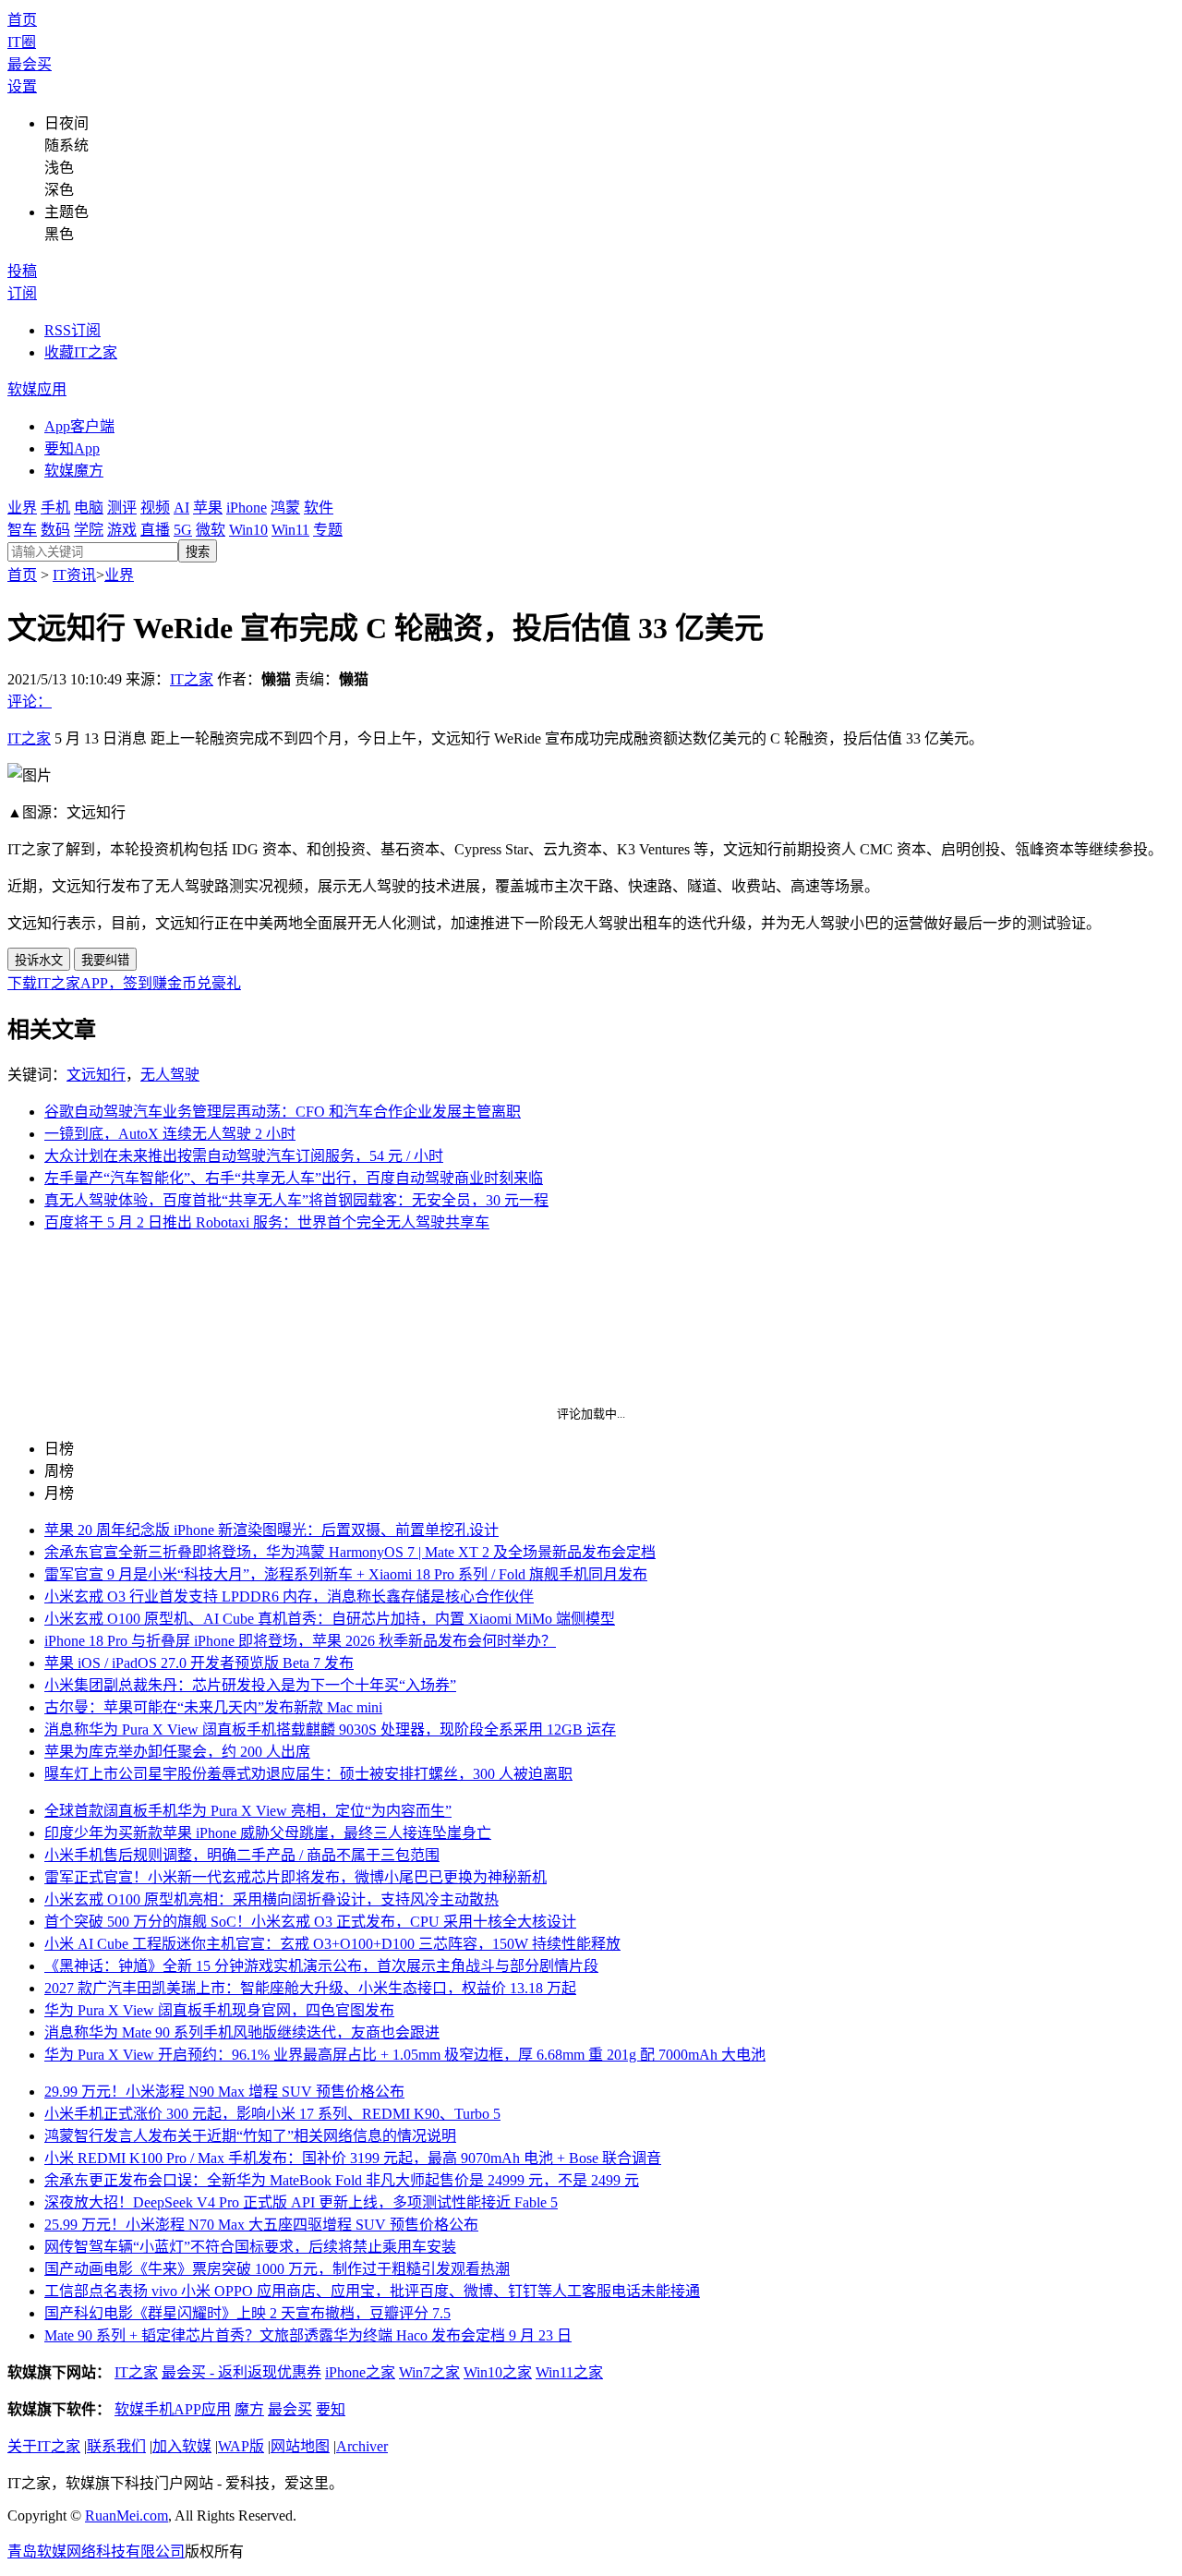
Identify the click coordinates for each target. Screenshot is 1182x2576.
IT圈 (22, 42)
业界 (22, 508)
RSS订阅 (72, 330)
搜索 (198, 552)
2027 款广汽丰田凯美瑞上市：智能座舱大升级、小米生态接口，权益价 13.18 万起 (310, 1988)
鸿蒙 (285, 508)
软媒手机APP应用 (173, 2409)
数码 (55, 530)
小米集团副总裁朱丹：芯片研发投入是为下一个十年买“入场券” (250, 1685)
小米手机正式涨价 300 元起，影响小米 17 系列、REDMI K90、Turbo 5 (272, 2114)
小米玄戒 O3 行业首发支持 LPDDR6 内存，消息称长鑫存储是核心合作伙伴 (289, 1596)
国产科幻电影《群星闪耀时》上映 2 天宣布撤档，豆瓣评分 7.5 (247, 2313)
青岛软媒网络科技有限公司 (96, 2552)
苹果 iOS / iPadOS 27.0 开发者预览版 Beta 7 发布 (199, 1663)
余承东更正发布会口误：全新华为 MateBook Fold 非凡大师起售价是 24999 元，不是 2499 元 (342, 2180)
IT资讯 (74, 575)
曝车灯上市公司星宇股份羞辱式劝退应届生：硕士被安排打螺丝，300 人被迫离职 (308, 1774)
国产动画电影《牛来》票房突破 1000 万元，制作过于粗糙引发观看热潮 (277, 2269)
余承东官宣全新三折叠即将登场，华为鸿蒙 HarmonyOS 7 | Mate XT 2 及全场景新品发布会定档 (350, 1552)
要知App (72, 448)
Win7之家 (429, 2372)
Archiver (362, 2446)
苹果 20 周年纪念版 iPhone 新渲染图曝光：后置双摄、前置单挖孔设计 (271, 1530)
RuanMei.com (127, 2516)
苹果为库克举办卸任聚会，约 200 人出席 (177, 1752)
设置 (22, 86)
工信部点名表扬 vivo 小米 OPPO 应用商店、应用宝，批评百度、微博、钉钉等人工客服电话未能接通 (372, 2291)
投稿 (22, 271)
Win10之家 (498, 2372)
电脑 (89, 508)
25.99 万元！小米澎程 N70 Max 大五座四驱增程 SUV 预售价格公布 (261, 2225)
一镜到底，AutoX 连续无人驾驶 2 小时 (170, 1134)
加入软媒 (182, 2446)
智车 (22, 530)
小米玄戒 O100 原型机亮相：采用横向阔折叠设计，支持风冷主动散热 (271, 1899)
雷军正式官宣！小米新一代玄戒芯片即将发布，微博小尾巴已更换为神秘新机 (295, 1877)
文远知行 (96, 1075)
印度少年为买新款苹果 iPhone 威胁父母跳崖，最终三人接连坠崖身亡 (268, 1833)
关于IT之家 (44, 2446)
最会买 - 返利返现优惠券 (241, 2372)
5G (183, 530)
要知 (331, 2409)
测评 (122, 508)
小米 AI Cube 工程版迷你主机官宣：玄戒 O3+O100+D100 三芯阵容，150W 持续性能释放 (332, 1944)
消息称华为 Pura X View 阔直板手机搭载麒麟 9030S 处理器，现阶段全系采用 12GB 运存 (330, 1729)
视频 (155, 508)
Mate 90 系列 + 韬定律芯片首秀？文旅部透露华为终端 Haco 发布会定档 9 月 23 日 (308, 2335)
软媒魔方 (74, 471)
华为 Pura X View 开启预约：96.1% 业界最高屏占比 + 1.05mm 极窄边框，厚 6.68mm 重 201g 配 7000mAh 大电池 (405, 2055)
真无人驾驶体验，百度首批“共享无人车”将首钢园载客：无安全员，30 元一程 (296, 1200)
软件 (319, 508)
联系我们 (116, 2446)
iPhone (247, 508)
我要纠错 (105, 960)
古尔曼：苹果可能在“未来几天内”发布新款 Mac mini (213, 1707)
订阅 (22, 293)
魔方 (249, 2409)
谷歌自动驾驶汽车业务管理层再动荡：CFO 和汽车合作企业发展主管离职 (283, 1112)
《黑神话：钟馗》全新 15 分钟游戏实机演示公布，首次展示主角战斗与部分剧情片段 (321, 1966)
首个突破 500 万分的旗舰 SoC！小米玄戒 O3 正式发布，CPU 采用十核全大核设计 (310, 1922)
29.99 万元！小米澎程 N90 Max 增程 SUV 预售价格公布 (224, 2092)
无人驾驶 (170, 1075)
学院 (89, 530)
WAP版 (241, 2446)
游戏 (122, 530)
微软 (211, 530)
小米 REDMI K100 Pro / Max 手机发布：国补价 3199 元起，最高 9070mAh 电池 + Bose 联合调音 (353, 2158)
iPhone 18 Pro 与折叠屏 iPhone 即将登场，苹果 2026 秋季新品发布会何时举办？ (300, 1641)
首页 (22, 20)
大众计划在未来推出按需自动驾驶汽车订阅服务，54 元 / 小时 (244, 1156)
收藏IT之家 (81, 352)
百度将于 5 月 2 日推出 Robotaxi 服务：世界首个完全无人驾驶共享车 (267, 1222)
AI (181, 508)
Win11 (290, 530)
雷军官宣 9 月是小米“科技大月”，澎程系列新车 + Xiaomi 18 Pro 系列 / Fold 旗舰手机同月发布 (346, 1574)
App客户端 (79, 426)
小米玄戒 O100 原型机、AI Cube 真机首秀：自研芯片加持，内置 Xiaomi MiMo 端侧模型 (330, 1619)
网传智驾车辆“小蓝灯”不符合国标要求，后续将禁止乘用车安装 (250, 2247)
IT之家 (192, 679)
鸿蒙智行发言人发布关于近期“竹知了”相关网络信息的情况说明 (250, 2136)
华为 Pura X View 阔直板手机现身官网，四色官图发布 (219, 2010)
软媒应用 (37, 389)
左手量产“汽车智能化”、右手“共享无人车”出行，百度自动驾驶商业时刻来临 (294, 1178)
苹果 (208, 508)
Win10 (248, 530)
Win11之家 (569, 2372)
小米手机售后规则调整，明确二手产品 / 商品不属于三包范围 (242, 1855)
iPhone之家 (360, 2372)
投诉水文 (39, 960)
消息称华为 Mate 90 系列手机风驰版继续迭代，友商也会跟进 (242, 2032)
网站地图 (300, 2446)
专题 (328, 530)
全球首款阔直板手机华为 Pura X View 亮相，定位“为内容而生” (248, 1811)
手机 (55, 508)
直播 (155, 530)
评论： (30, 701)
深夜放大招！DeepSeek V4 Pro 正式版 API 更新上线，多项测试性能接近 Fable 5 (301, 2202)
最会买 (30, 64)
